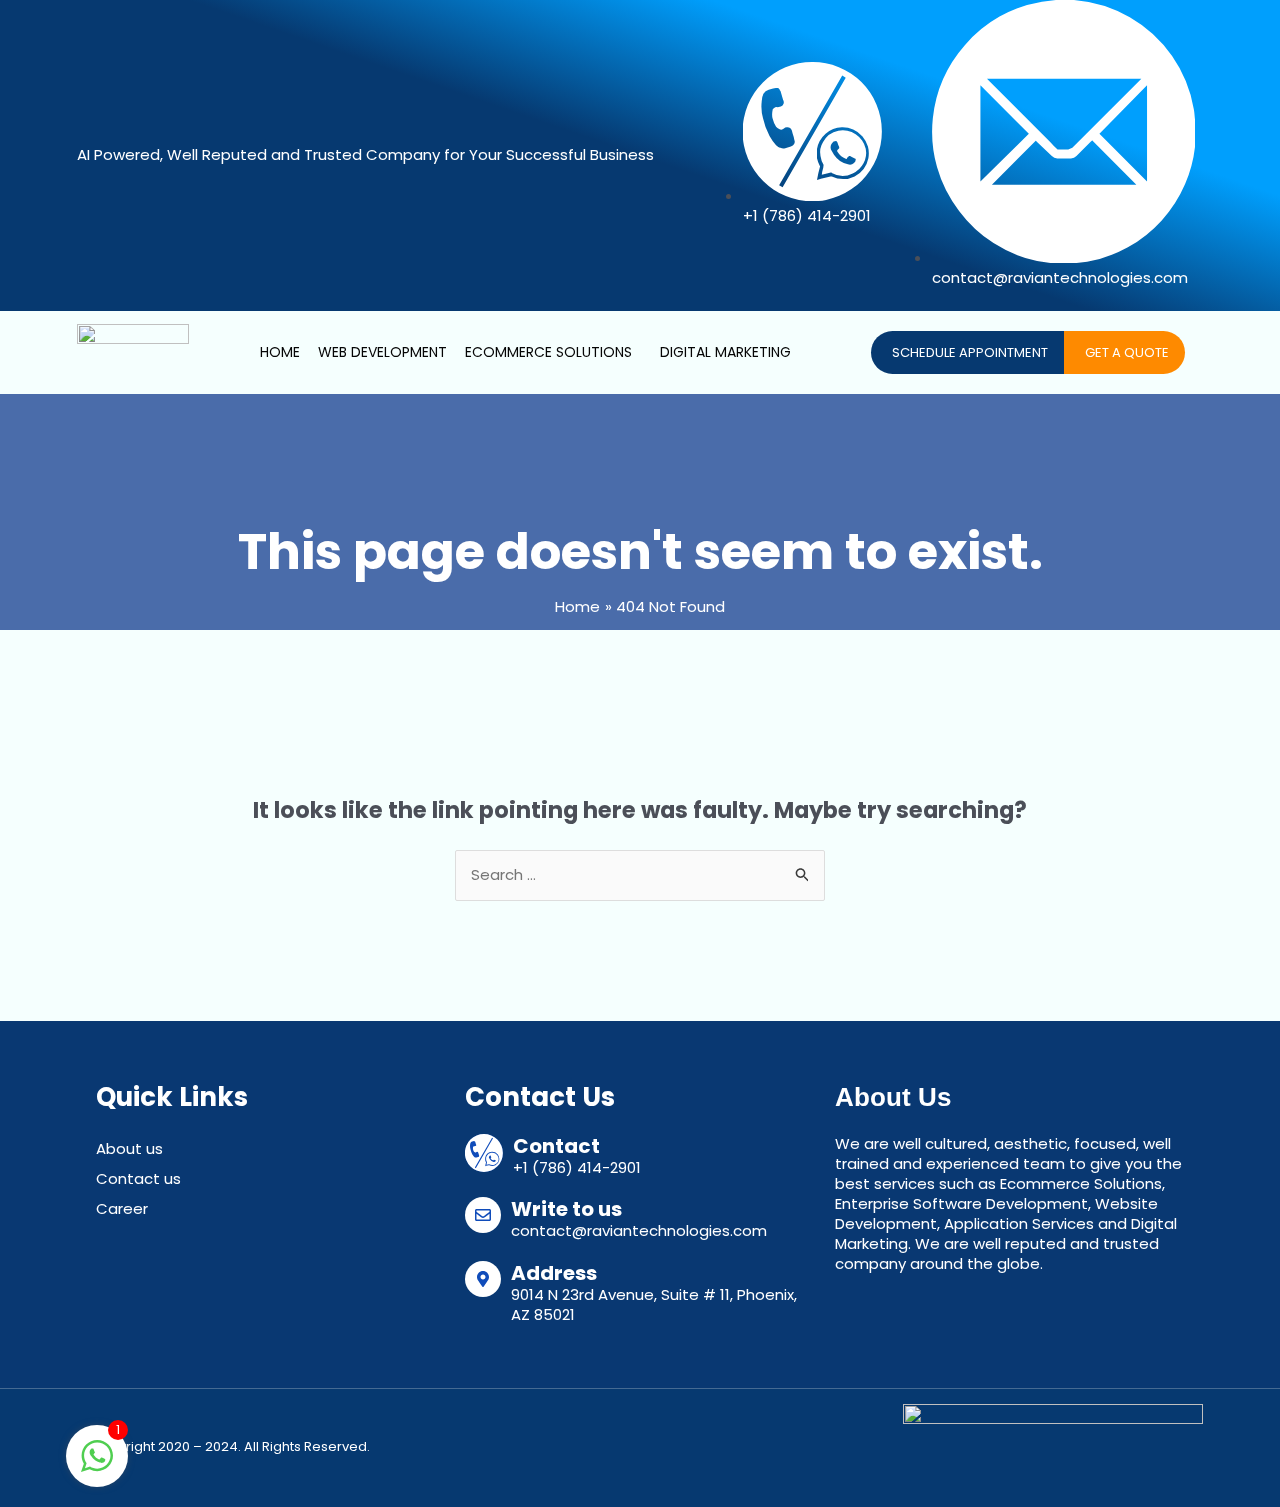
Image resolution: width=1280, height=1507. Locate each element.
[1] (97, 1466)
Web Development (382, 352)
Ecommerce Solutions (548, 352)
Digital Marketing (725, 352)
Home (280, 352)
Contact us (138, 1178)
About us (129, 1148)
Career (122, 1208)
